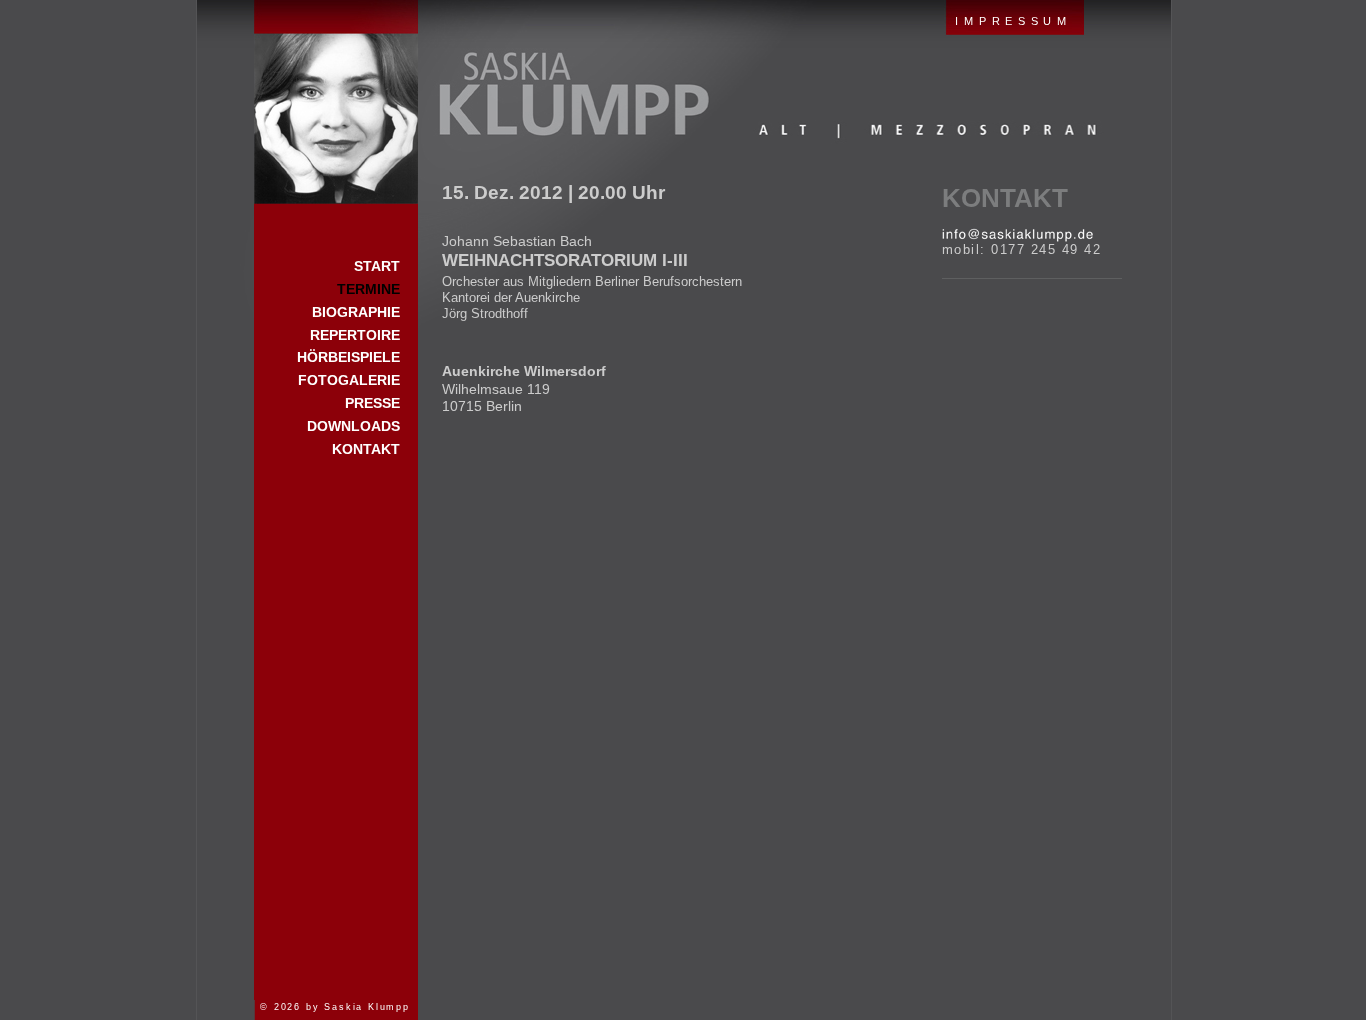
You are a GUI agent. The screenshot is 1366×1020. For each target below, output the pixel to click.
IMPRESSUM (1013, 21)
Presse (372, 403)
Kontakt (1005, 198)
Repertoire (355, 335)
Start (336, 102)
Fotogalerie (349, 380)
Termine (368, 289)
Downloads (353, 426)
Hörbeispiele (348, 357)
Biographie (356, 312)
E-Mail (1017, 235)
